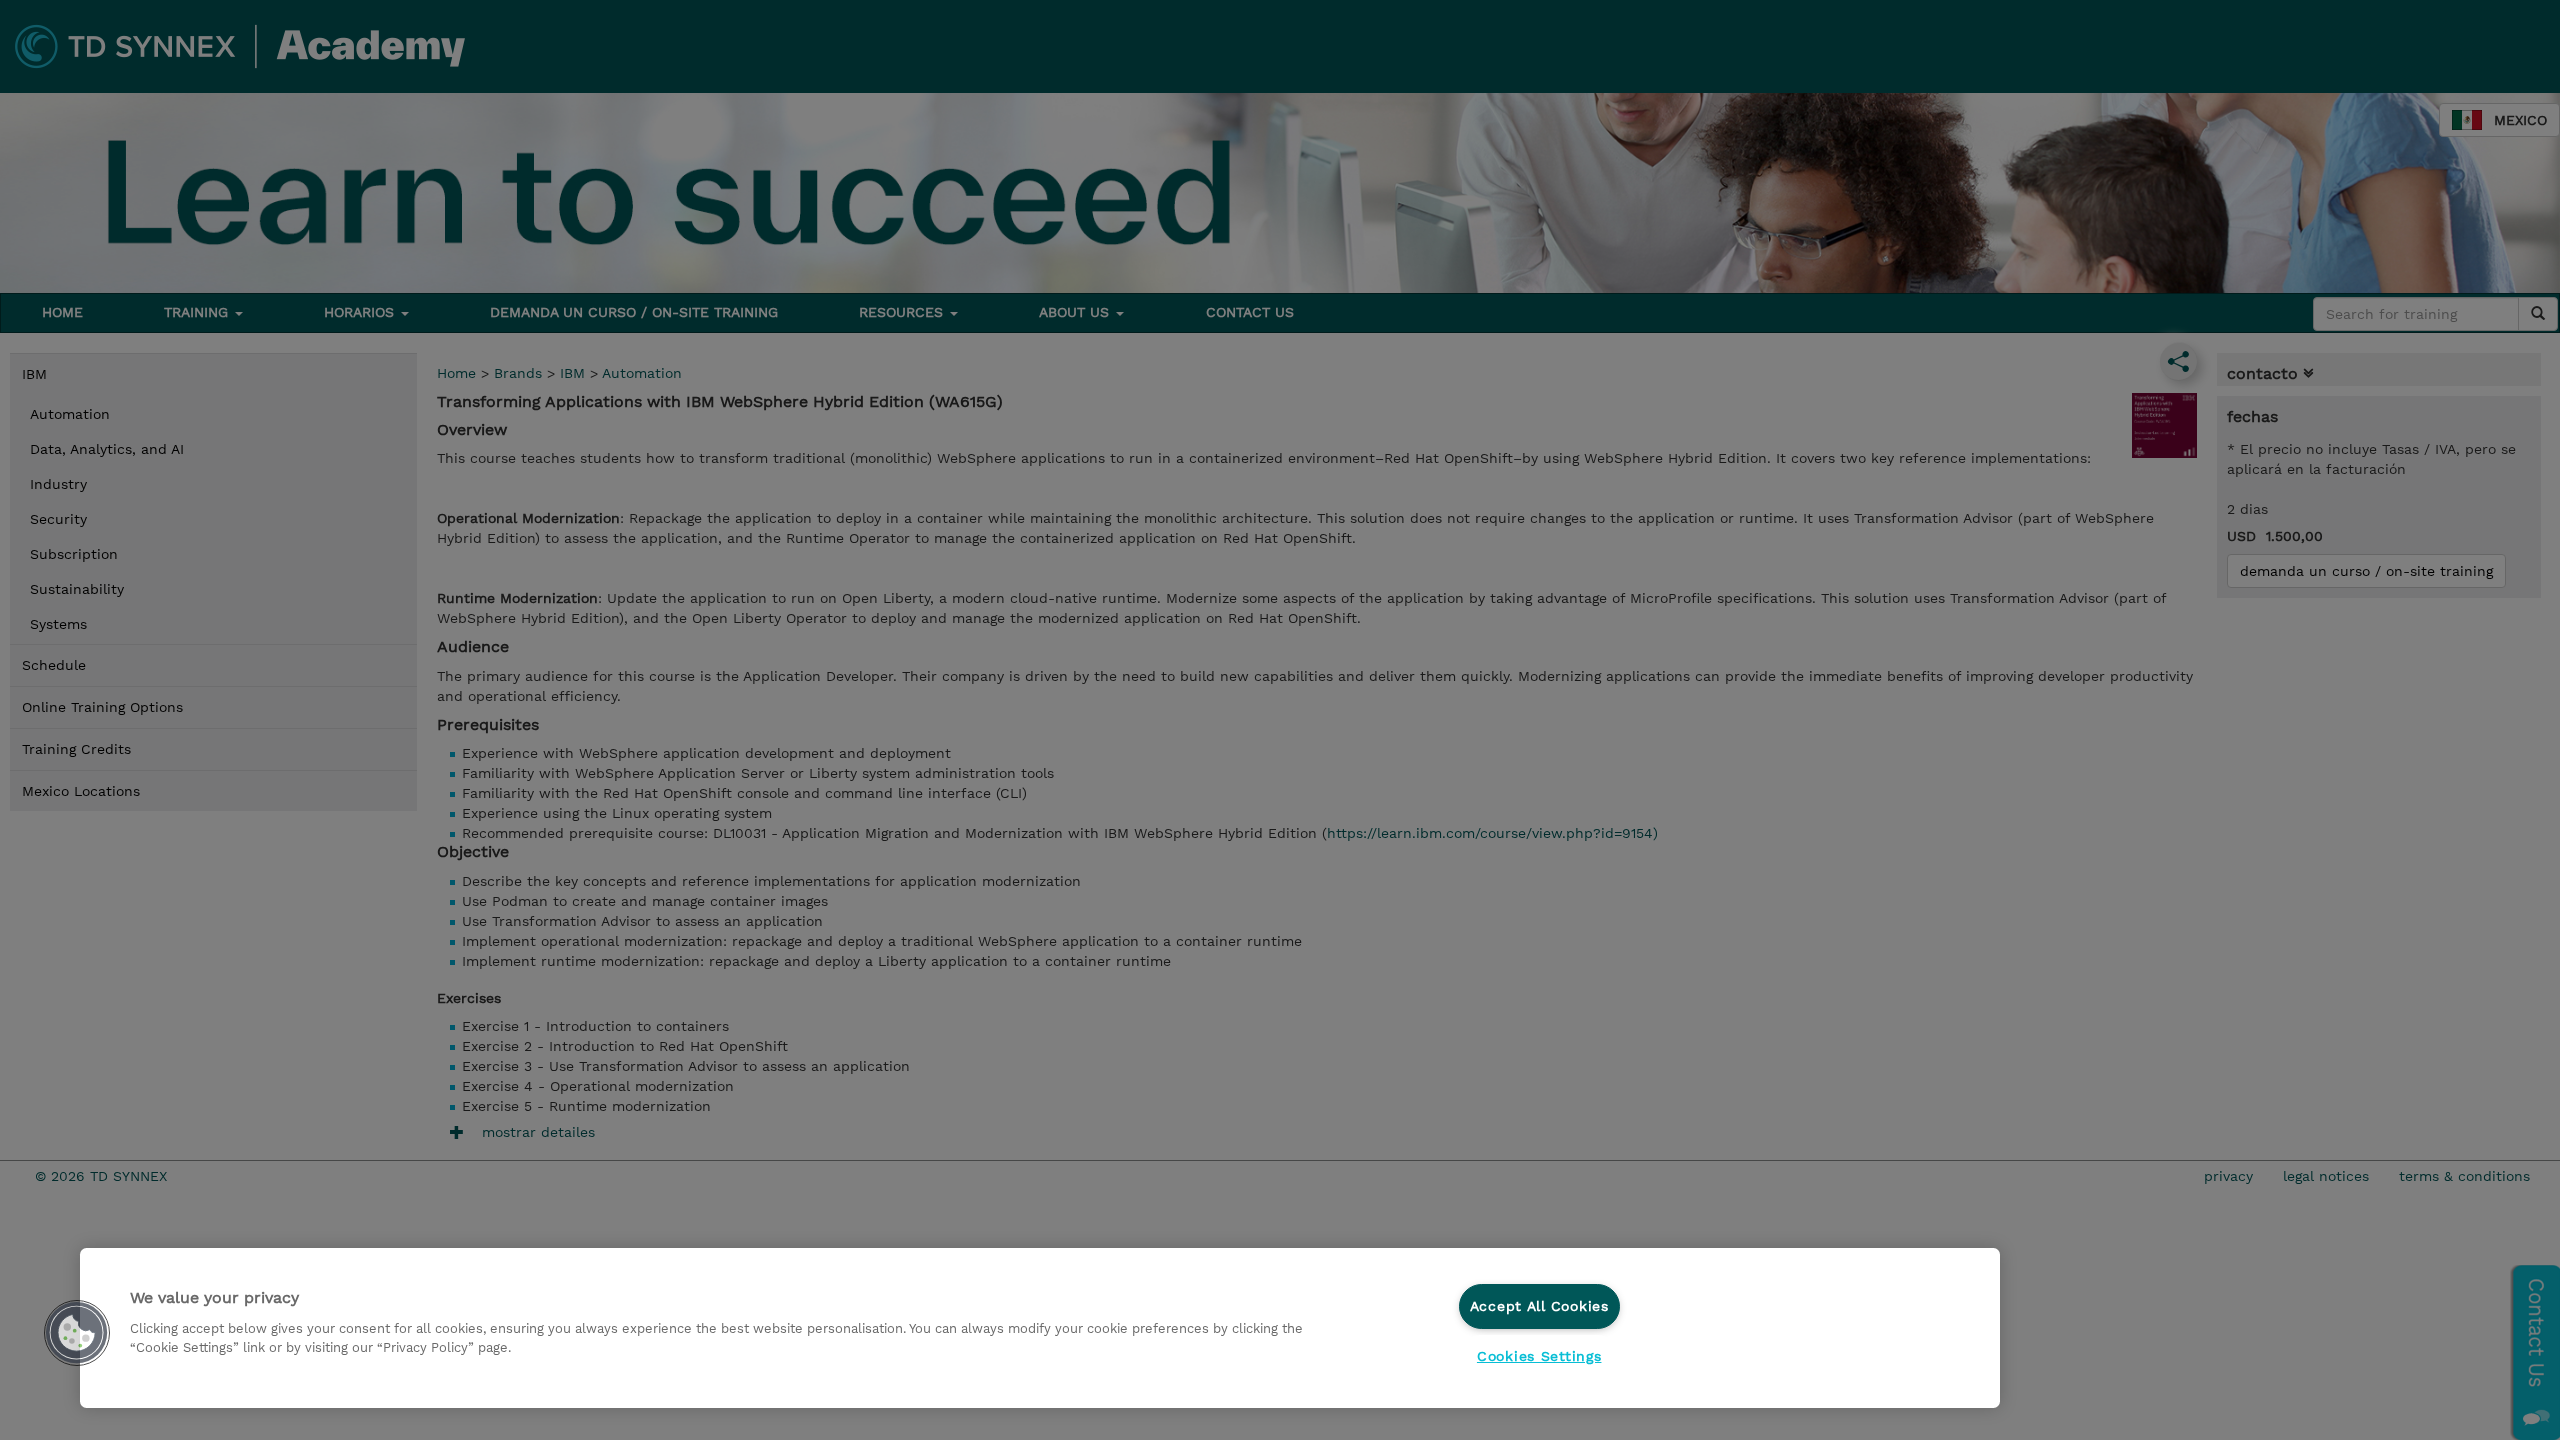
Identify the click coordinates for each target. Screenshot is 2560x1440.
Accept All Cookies (1539, 1306)
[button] (77, 1333)
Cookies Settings (1539, 1356)
